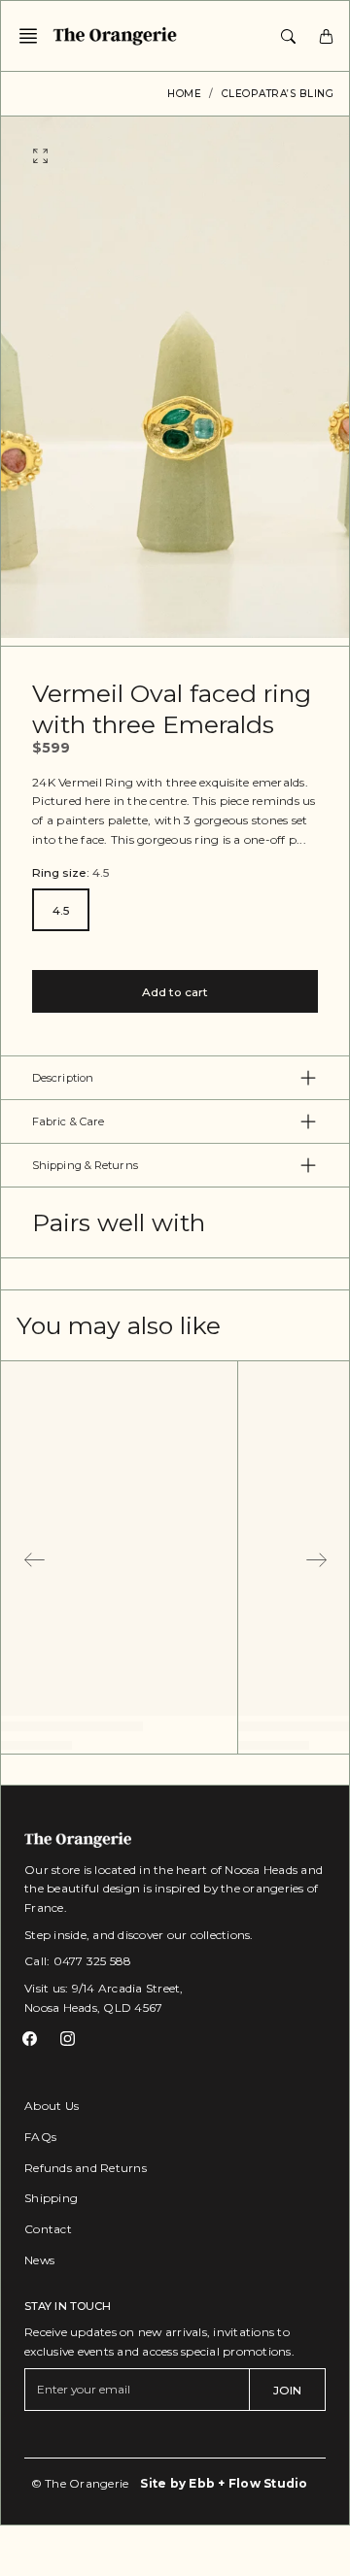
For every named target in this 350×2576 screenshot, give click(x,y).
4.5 (61, 910)
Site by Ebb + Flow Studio (224, 2483)
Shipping (51, 2198)
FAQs (40, 2137)
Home (184, 94)
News (39, 2260)
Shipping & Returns (85, 1165)
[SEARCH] (288, 36)
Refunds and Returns (86, 2168)
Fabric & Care (68, 1121)
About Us (52, 2106)
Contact (48, 2229)
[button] (34, 36)
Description (63, 1078)
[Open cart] (326, 36)
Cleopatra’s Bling (278, 94)
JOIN (287, 2390)
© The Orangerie (80, 2483)
